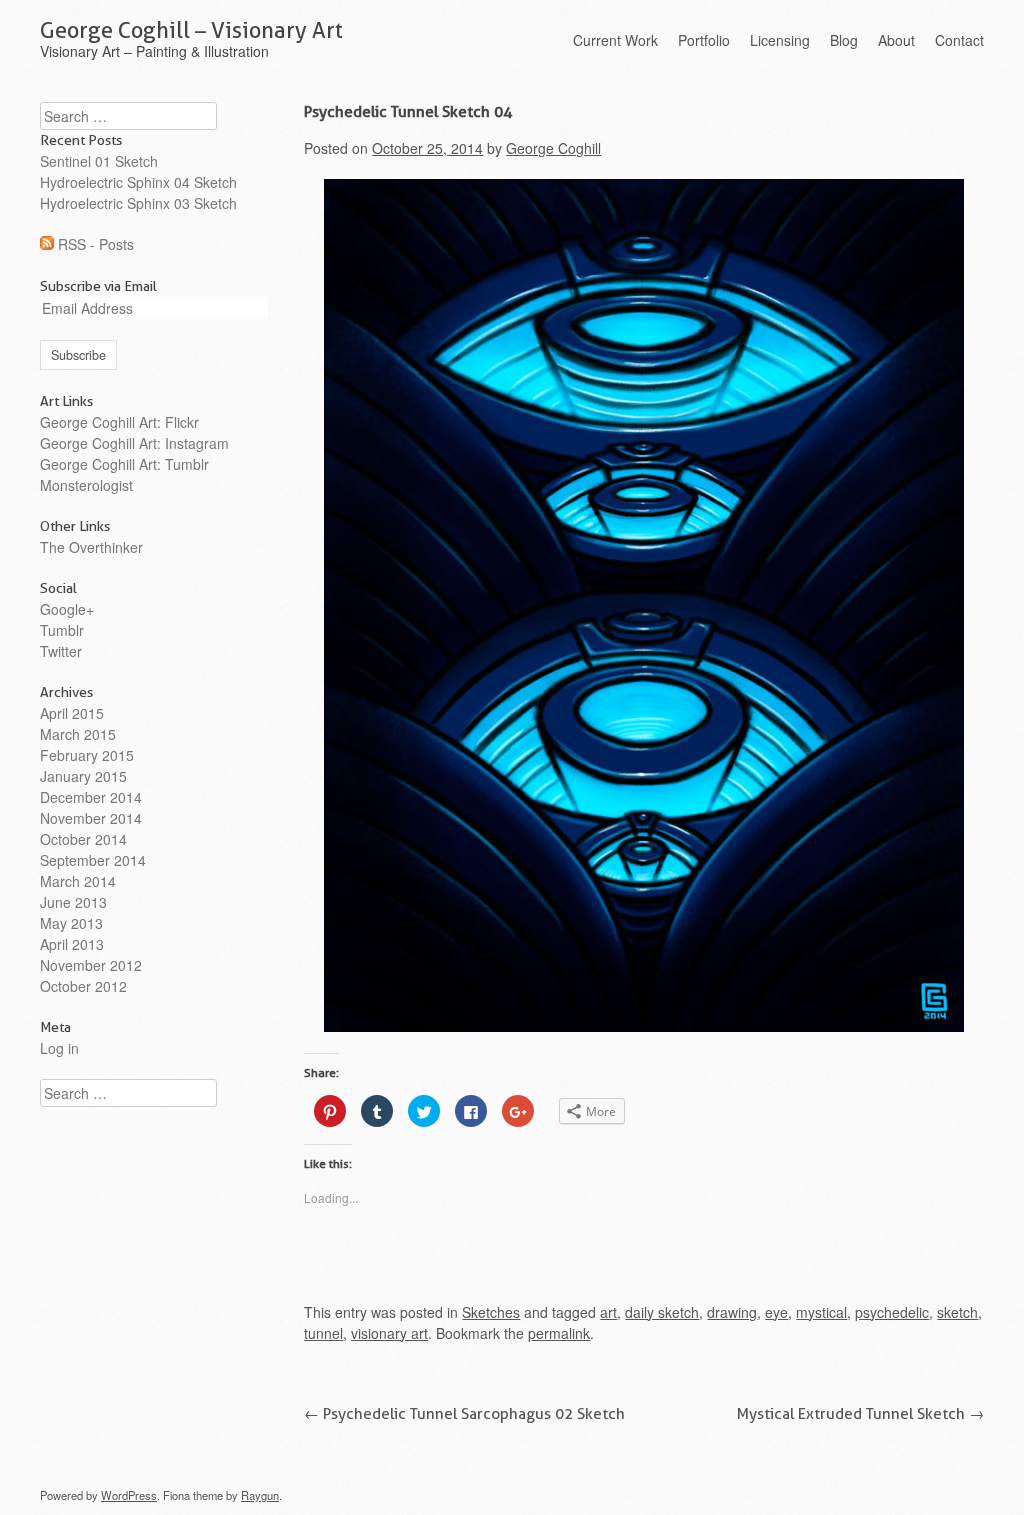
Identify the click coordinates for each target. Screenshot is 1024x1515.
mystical (821, 1312)
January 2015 (83, 776)
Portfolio (704, 40)
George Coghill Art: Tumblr (124, 464)
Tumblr (62, 630)
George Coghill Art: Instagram (134, 443)
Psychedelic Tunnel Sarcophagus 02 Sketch (464, 1414)
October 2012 (83, 986)
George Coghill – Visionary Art (191, 30)
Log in (59, 1048)
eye (776, 1312)
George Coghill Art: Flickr (119, 422)
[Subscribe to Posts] (47, 244)
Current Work (615, 40)
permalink (559, 1333)
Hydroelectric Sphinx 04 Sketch (138, 182)
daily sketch (662, 1312)
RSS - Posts (96, 244)
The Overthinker (91, 547)
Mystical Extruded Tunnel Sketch (860, 1414)
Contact (959, 40)
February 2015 (87, 755)
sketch (957, 1312)
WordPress (129, 1495)
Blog (844, 40)
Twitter (61, 651)
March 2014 (78, 881)
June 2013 (73, 902)
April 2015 (72, 713)
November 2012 (91, 965)
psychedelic (892, 1312)
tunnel (323, 1333)
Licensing (780, 40)
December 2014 (91, 797)
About (896, 40)
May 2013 (71, 923)
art (608, 1312)
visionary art (389, 1333)
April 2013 (72, 944)
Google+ (67, 609)
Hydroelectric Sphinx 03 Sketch (138, 203)
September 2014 (93, 860)
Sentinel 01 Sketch (99, 161)
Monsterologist (86, 485)
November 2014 (91, 818)
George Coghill (553, 148)
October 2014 (83, 839)
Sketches (491, 1312)
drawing (732, 1312)
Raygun (260, 1495)
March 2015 (78, 734)
